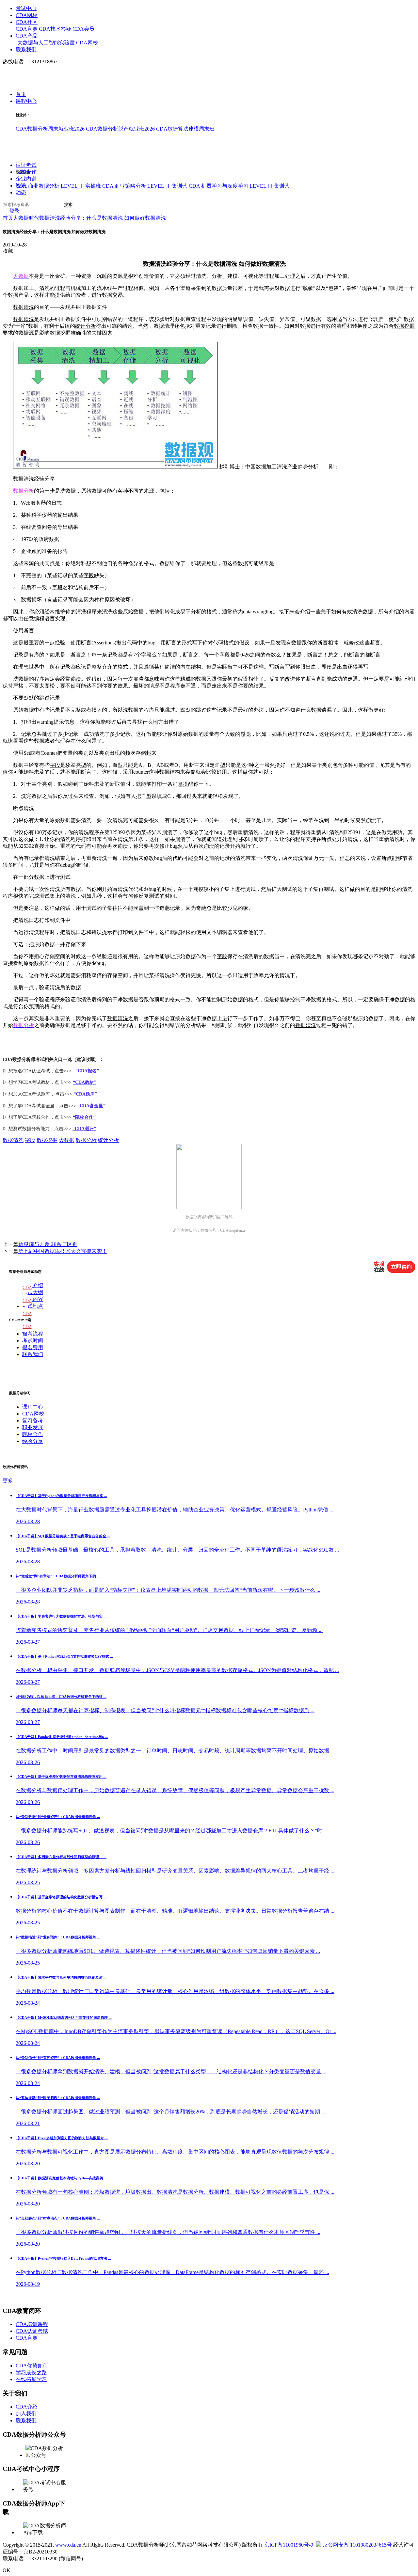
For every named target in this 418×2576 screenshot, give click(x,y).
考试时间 (33, 1341)
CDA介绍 (27, 2407)
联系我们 (26, 49)
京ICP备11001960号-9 (289, 2545)
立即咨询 (401, 1267)
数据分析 (86, 1140)
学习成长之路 (31, 2372)
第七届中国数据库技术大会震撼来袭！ (63, 1251)
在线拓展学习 (31, 2379)
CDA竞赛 (27, 29)
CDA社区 (27, 22)
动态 (21, 193)
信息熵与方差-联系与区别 (48, 1244)
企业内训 (26, 179)
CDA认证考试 (32, 2331)
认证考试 (26, 165)
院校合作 (26, 172)
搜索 (68, 205)
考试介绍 (33, 1285)
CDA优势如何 (32, 2366)
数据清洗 (155, 264)
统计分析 (86, 326)
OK (7, 2570)
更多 (8, 1481)
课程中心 (26, 101)
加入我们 (26, 2414)
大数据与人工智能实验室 (46, 43)
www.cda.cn (68, 2545)
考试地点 (33, 1306)
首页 (21, 95)
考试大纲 (33, 1292)
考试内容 (33, 1299)
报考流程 (33, 1334)
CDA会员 (83, 29)
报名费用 (33, 1347)
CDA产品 (27, 36)
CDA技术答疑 (55, 29)
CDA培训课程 (32, 2324)
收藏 (8, 251)
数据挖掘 (404, 326)
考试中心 (26, 8)
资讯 (21, 186)
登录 (14, 211)
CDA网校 (27, 15)
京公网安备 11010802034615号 (357, 2545)
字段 (89, 575)
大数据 (67, 1140)
